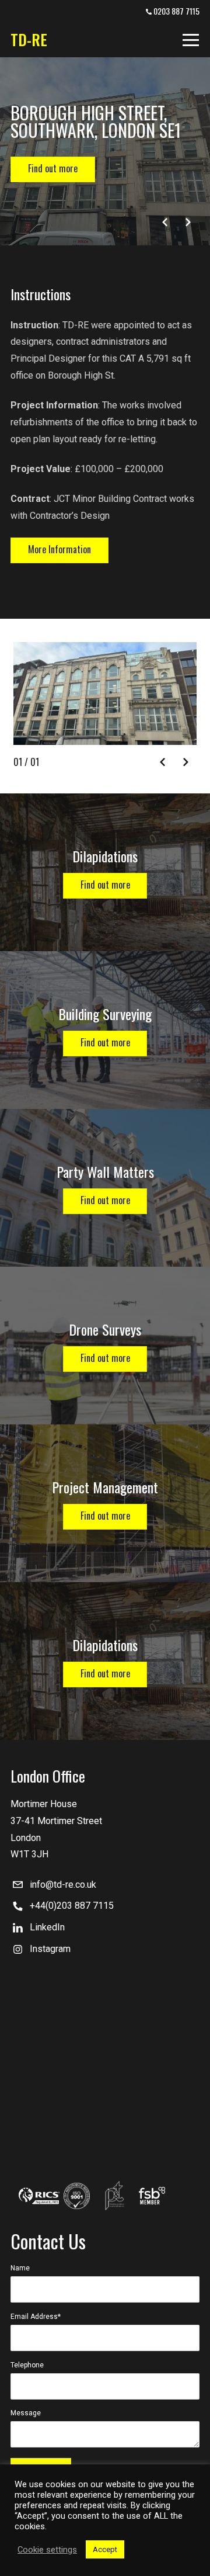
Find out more (53, 168)
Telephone (27, 2365)
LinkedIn (47, 1927)
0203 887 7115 (176, 11)
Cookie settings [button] (47, 2550)
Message (26, 2413)
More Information (60, 549)
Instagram (50, 1949)
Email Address (36, 2317)
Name (20, 2268)
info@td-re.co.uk (63, 1885)
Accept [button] (105, 2549)
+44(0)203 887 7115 (72, 1906)
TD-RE (29, 39)
